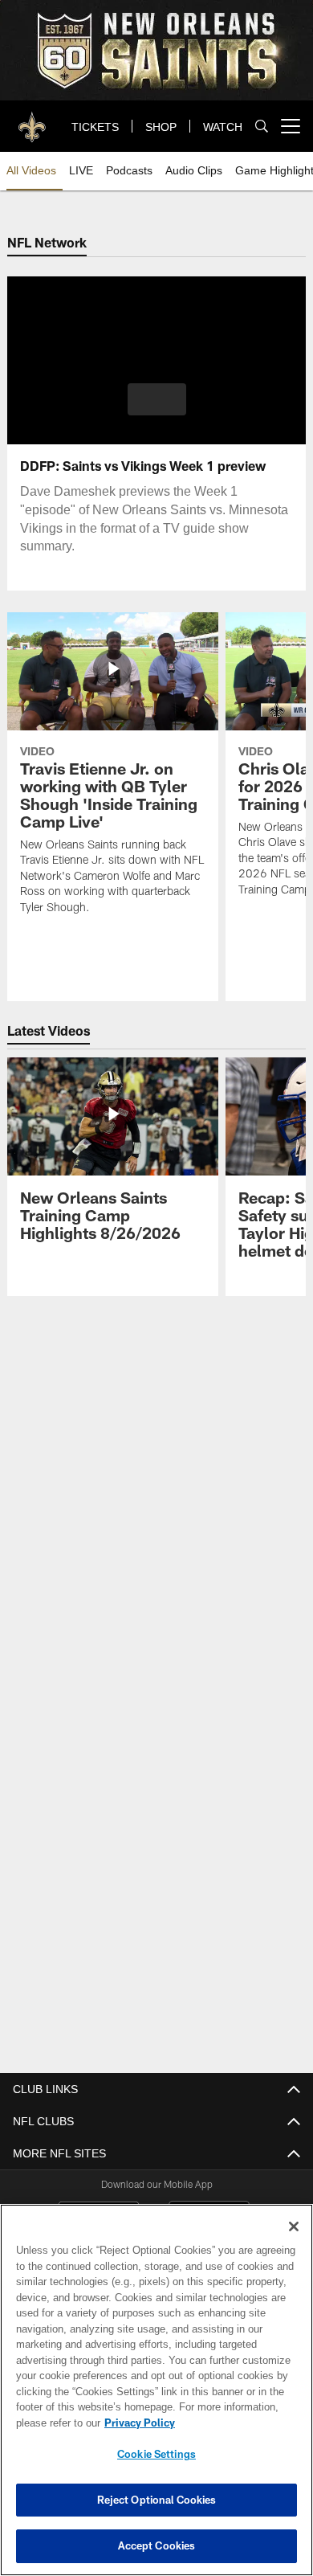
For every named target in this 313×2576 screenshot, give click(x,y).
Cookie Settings (156, 2454)
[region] (156, 2390)
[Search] (262, 127)
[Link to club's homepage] (32, 120)
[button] (157, 399)
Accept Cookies (157, 2545)
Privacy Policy (136, 2423)
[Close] (294, 2226)
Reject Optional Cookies (157, 2500)
